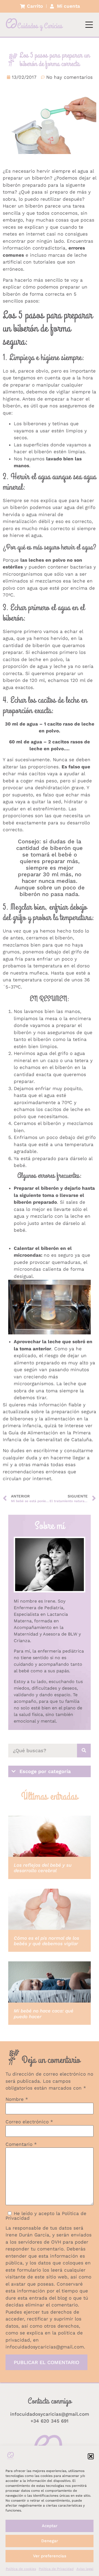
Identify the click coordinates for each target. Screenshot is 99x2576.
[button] (91, 2456)
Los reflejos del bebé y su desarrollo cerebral (43, 1868)
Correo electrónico (29, 2122)
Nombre (17, 2099)
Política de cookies (21, 2569)
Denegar (50, 2541)
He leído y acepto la (46, 2216)
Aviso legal (85, 2569)
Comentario (21, 2144)
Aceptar (50, 2526)
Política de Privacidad (56, 2569)
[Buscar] (84, 1751)
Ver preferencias (50, 2556)
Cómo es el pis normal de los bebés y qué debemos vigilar (46, 1941)
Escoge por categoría (45, 1771)
